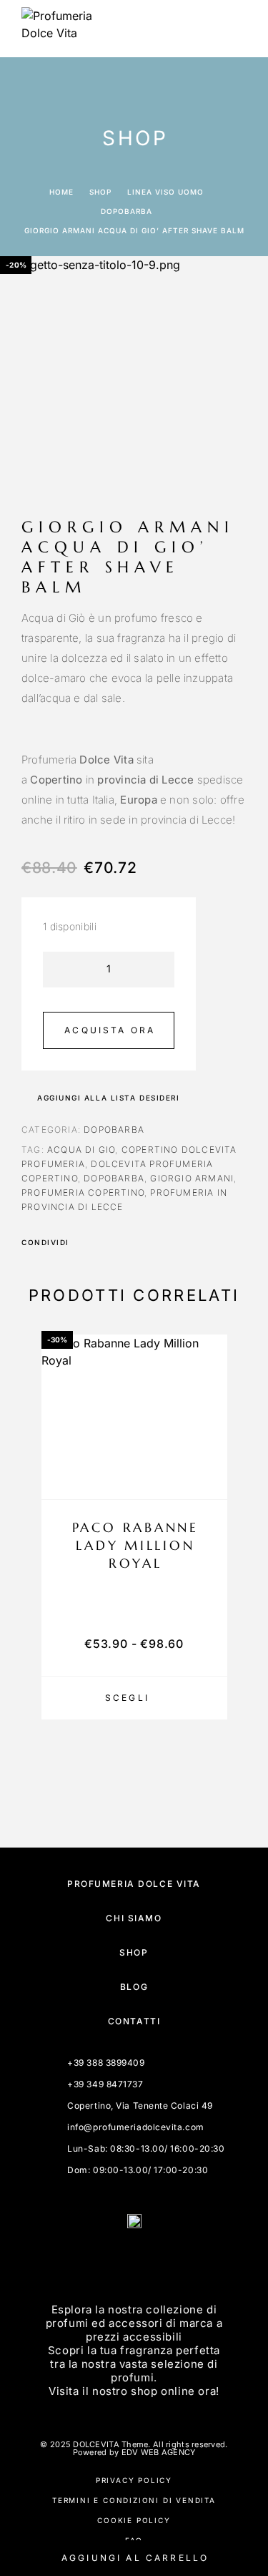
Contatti (134, 2021)
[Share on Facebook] (84, 1242)
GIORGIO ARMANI (192, 1178)
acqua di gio (81, 1150)
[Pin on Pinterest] (121, 1242)
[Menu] (233, 29)
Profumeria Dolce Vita (134, 1884)
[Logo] (57, 29)
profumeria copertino (83, 1192)
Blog (134, 1987)
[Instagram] (152, 2260)
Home (61, 192)
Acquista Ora (110, 1030)
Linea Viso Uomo (165, 192)
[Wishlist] (209, 1479)
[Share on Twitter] (103, 1242)
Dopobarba (126, 211)
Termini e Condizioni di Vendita (134, 2500)
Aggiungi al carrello (135, 2558)
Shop (100, 192)
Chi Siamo (134, 1918)
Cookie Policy (134, 2520)
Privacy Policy (134, 2480)
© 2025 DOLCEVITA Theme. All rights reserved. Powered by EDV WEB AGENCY (134, 2448)
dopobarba (114, 1178)
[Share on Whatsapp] (140, 1242)
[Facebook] (117, 2260)
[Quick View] (209, 1454)
